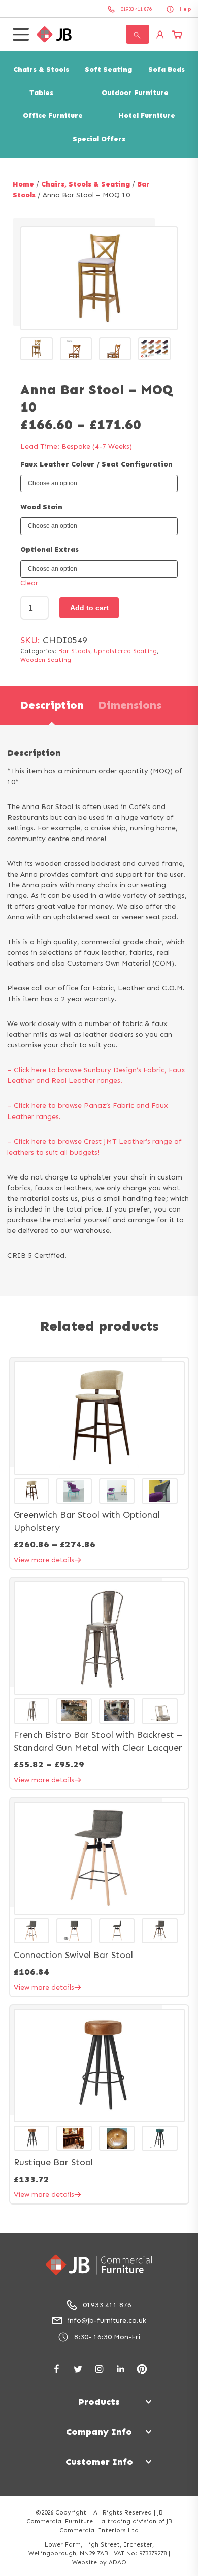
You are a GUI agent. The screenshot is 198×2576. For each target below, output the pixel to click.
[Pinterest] (142, 2369)
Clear (29, 583)
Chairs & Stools (41, 69)
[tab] (52, 706)
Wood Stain (41, 507)
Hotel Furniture (147, 116)
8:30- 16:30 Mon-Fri (107, 2337)
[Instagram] (99, 2369)
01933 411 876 (107, 2305)
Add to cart (89, 608)
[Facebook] (57, 2369)
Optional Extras (49, 550)
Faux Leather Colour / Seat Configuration (96, 464)
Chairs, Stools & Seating (86, 184)
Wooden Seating (46, 660)
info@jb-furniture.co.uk (107, 2321)
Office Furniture (53, 116)
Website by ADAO (99, 2562)
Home (23, 184)
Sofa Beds (167, 69)
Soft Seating (108, 69)
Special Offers (99, 139)
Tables (41, 93)
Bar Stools (74, 651)
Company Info (99, 2432)
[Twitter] (78, 2369)
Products (99, 2402)
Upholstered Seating (125, 651)
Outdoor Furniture (135, 93)
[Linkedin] (121, 2369)
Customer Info (99, 2462)
